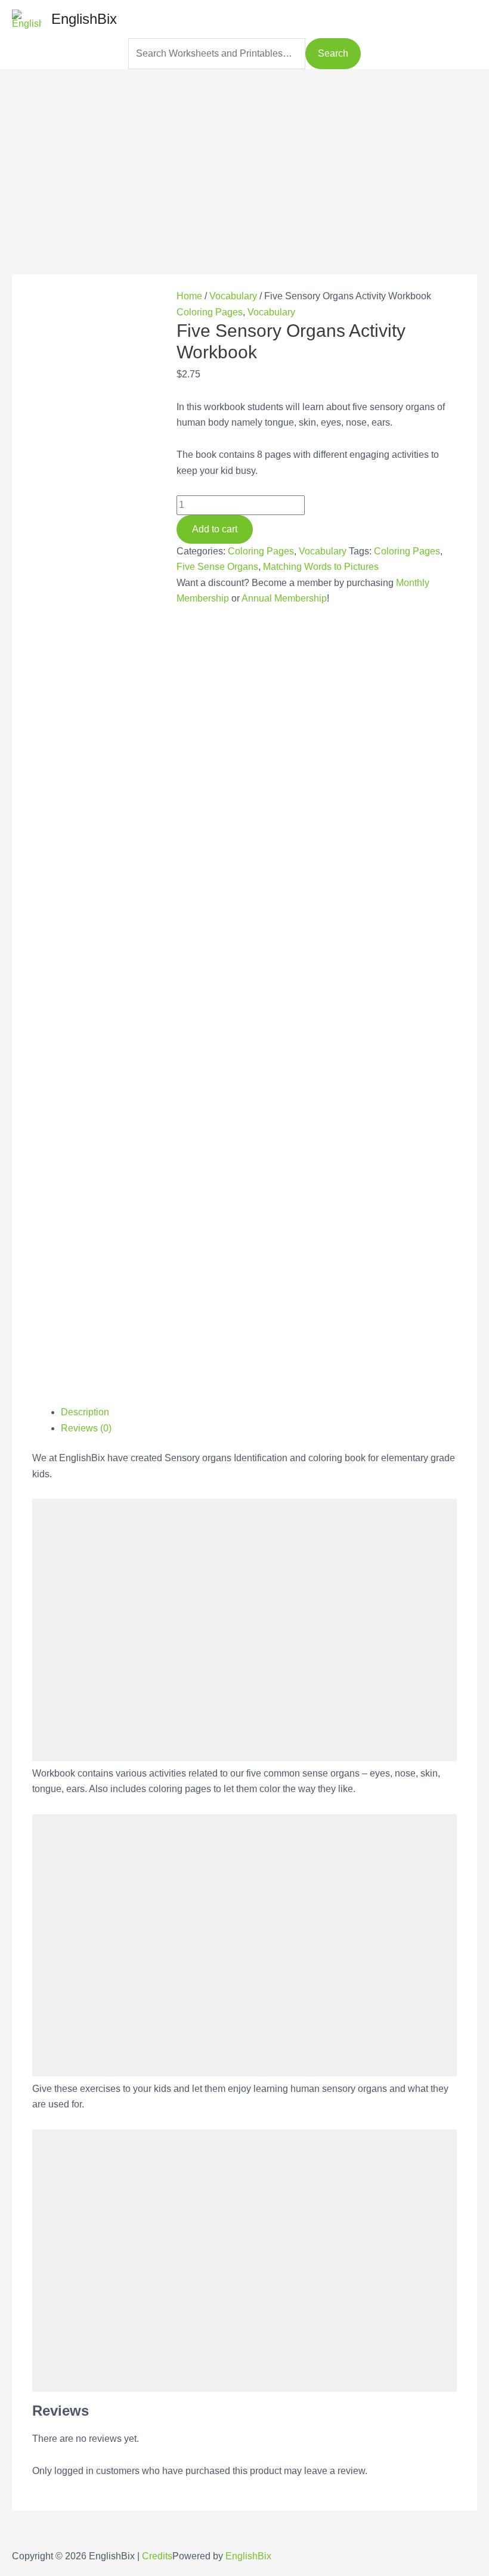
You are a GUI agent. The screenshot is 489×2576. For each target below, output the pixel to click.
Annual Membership (284, 598)
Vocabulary (233, 296)
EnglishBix (84, 19)
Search (333, 53)
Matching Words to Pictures (321, 567)
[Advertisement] (244, 153)
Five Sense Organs (217, 567)
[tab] (259, 1412)
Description (85, 1412)
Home (189, 296)
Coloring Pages (210, 312)
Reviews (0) (86, 1428)
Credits (157, 2556)
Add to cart (215, 529)
